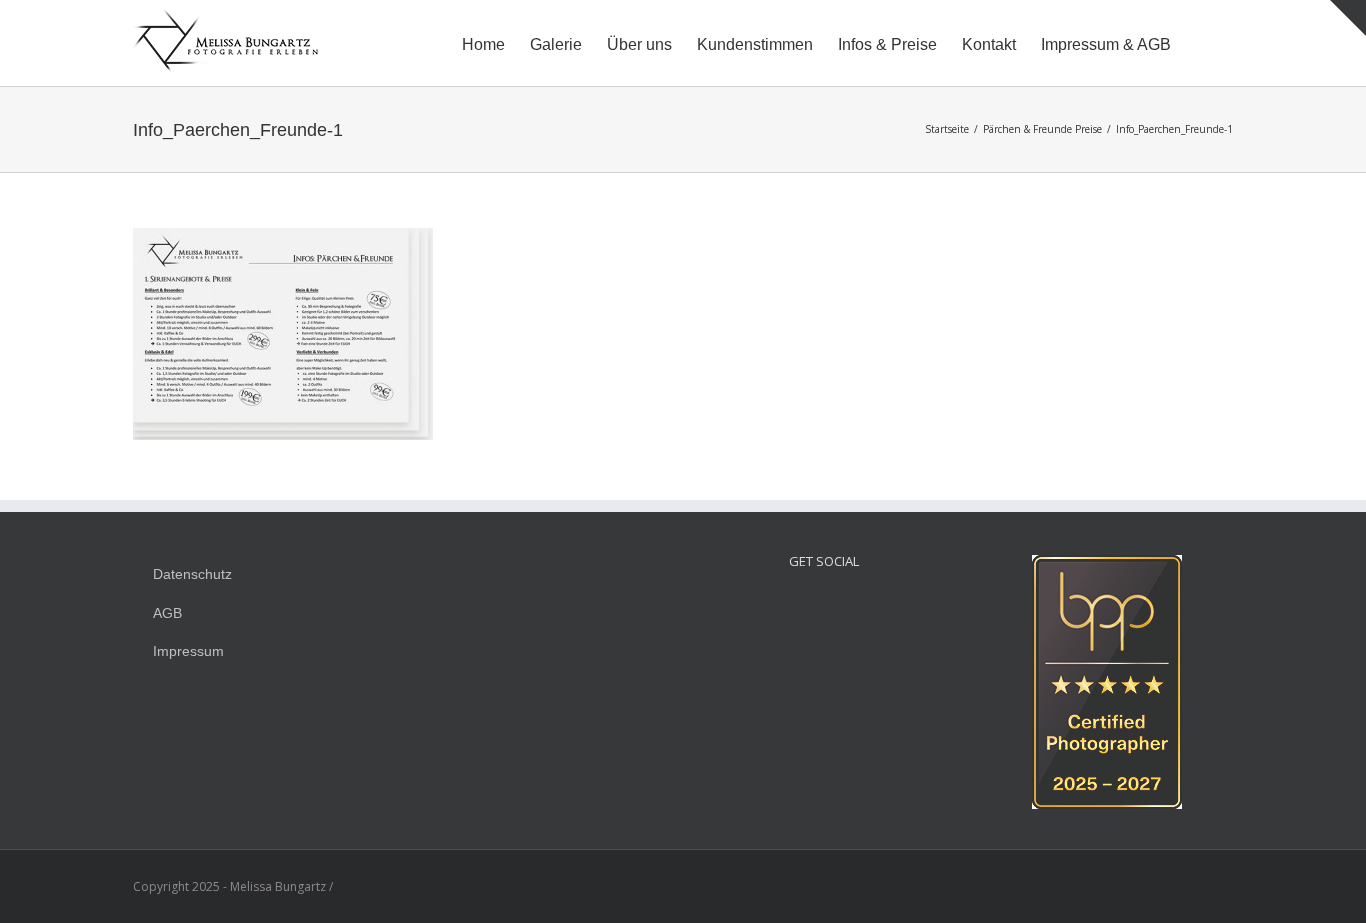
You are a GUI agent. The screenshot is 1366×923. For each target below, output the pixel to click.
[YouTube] (851, 607)
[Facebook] (824, 607)
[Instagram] (797, 607)
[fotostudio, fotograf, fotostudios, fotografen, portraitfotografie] (1107, 565)
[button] (1202, 43)
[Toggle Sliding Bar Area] (1348, 18)
